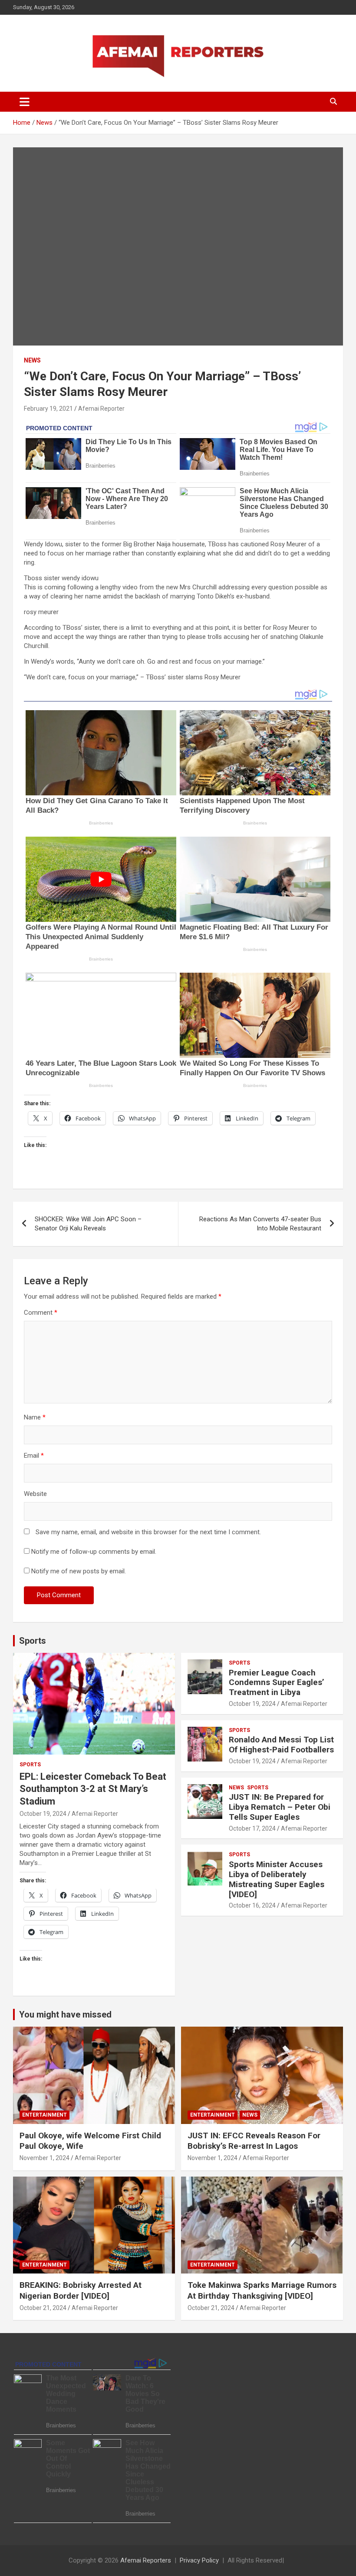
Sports (33, 1641)
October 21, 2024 (43, 2308)
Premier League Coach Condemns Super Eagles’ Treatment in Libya (277, 1683)
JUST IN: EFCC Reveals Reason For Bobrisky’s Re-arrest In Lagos (254, 2141)
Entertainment (44, 2115)
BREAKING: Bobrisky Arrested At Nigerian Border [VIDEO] (81, 2290)
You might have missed (65, 2014)
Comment (41, 1313)
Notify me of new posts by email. (79, 1571)
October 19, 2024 (43, 1814)
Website (35, 1494)
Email (34, 1456)
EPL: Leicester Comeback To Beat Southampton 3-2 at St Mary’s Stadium (93, 1789)
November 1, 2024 (44, 2158)
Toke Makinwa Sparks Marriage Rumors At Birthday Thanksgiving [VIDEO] (262, 2290)
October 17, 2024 (252, 1828)
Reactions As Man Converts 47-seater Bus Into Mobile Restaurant (260, 1224)
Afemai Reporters (146, 2560)
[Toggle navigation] (25, 102)
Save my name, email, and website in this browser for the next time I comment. (148, 1532)
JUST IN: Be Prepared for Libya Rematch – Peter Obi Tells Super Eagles (280, 1807)
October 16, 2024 (252, 1905)
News (32, 360)
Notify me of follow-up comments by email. (94, 1552)
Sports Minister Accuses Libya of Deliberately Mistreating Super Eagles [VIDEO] (277, 1879)
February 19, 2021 (48, 409)
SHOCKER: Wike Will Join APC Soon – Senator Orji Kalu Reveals (88, 1224)
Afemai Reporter (101, 409)
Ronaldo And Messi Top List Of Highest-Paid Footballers (281, 1745)
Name (35, 1417)
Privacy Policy (199, 2560)
